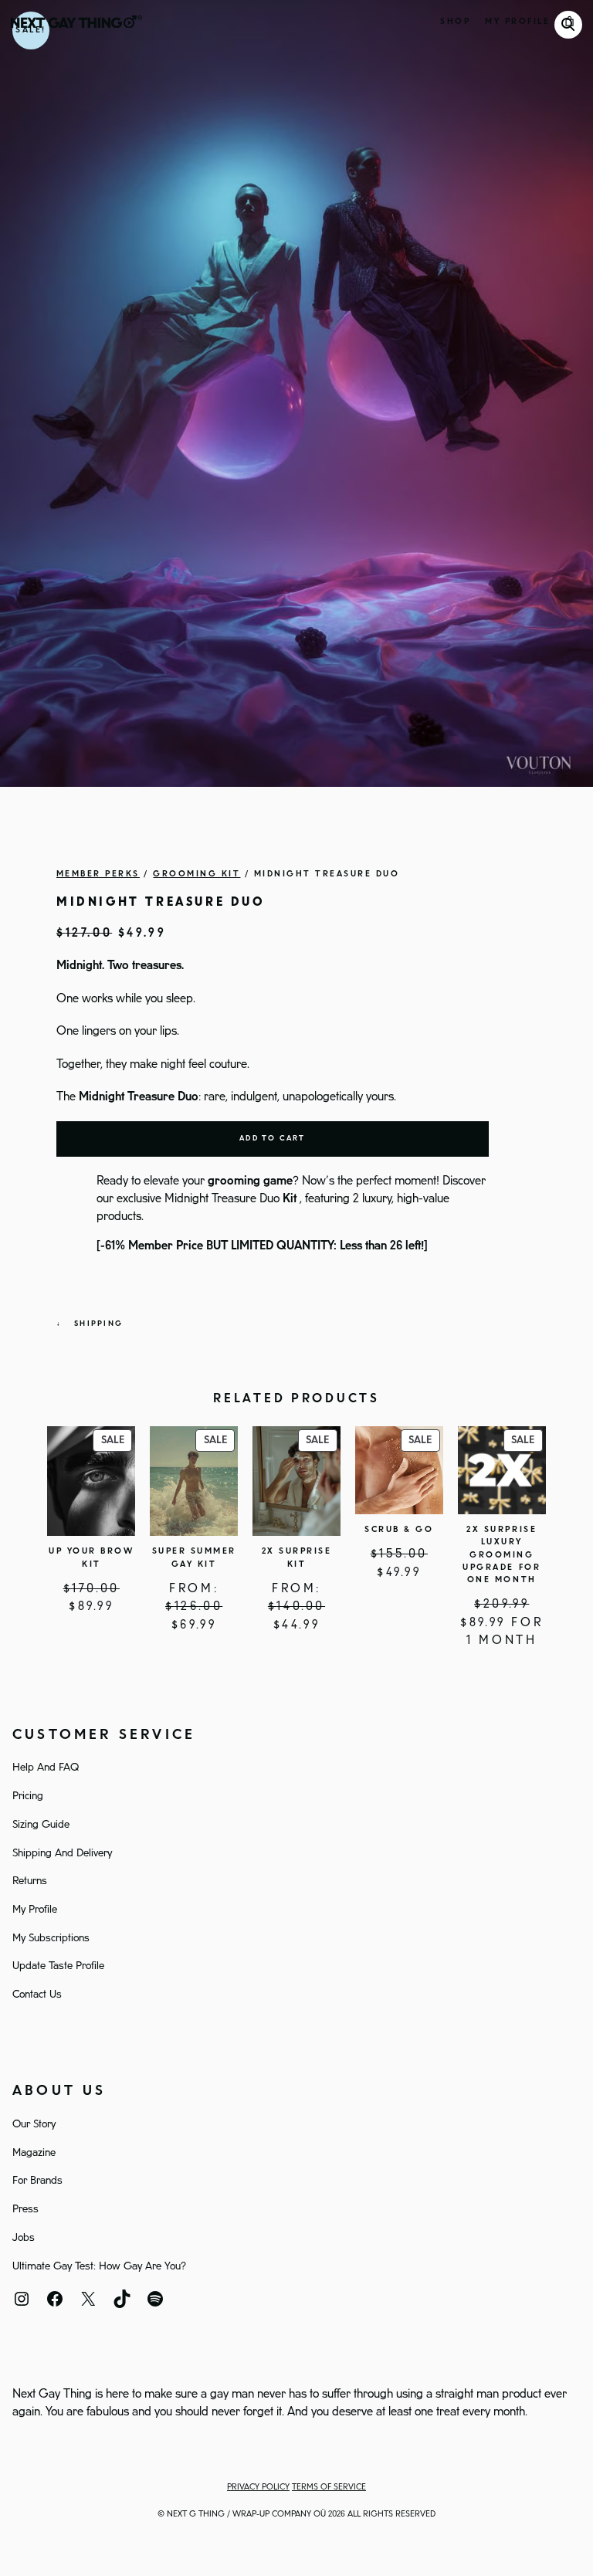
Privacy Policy (258, 2487)
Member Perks (98, 874)
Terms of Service (329, 2487)
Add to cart (273, 1139)
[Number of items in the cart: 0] (570, 22)
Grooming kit (197, 874)
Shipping (98, 1324)
